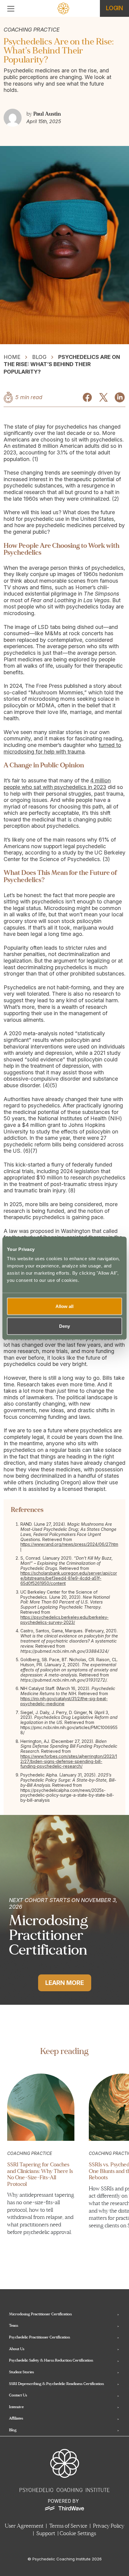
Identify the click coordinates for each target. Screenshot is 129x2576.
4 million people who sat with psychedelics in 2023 (57, 784)
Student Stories (21, 2372)
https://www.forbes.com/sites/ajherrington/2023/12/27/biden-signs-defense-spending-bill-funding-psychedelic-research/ (69, 1761)
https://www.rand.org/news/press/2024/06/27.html (69, 1547)
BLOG (39, 357)
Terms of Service (68, 2526)
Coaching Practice (30, 2153)
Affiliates (16, 2418)
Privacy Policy (109, 2526)
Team (13, 2326)
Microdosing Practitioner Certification (40, 2314)
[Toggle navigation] (11, 9)
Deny (64, 1326)
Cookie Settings (78, 2534)
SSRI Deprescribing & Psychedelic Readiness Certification (56, 2384)
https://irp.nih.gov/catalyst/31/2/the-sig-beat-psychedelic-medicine (64, 1701)
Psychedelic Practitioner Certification (39, 2337)
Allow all (64, 1306)
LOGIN (114, 8)
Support (46, 2534)
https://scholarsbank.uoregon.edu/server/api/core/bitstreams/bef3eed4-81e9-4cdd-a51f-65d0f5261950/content (69, 1578)
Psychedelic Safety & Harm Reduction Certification (51, 2360)
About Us (17, 2349)
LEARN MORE (65, 1983)
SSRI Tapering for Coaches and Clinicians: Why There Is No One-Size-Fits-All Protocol (40, 2174)
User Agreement (24, 2526)
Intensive (16, 2407)
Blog (13, 2430)
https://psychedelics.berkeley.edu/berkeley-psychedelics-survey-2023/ (64, 1620)
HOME (12, 357)
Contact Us (18, 2395)
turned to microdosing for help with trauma (62, 748)
